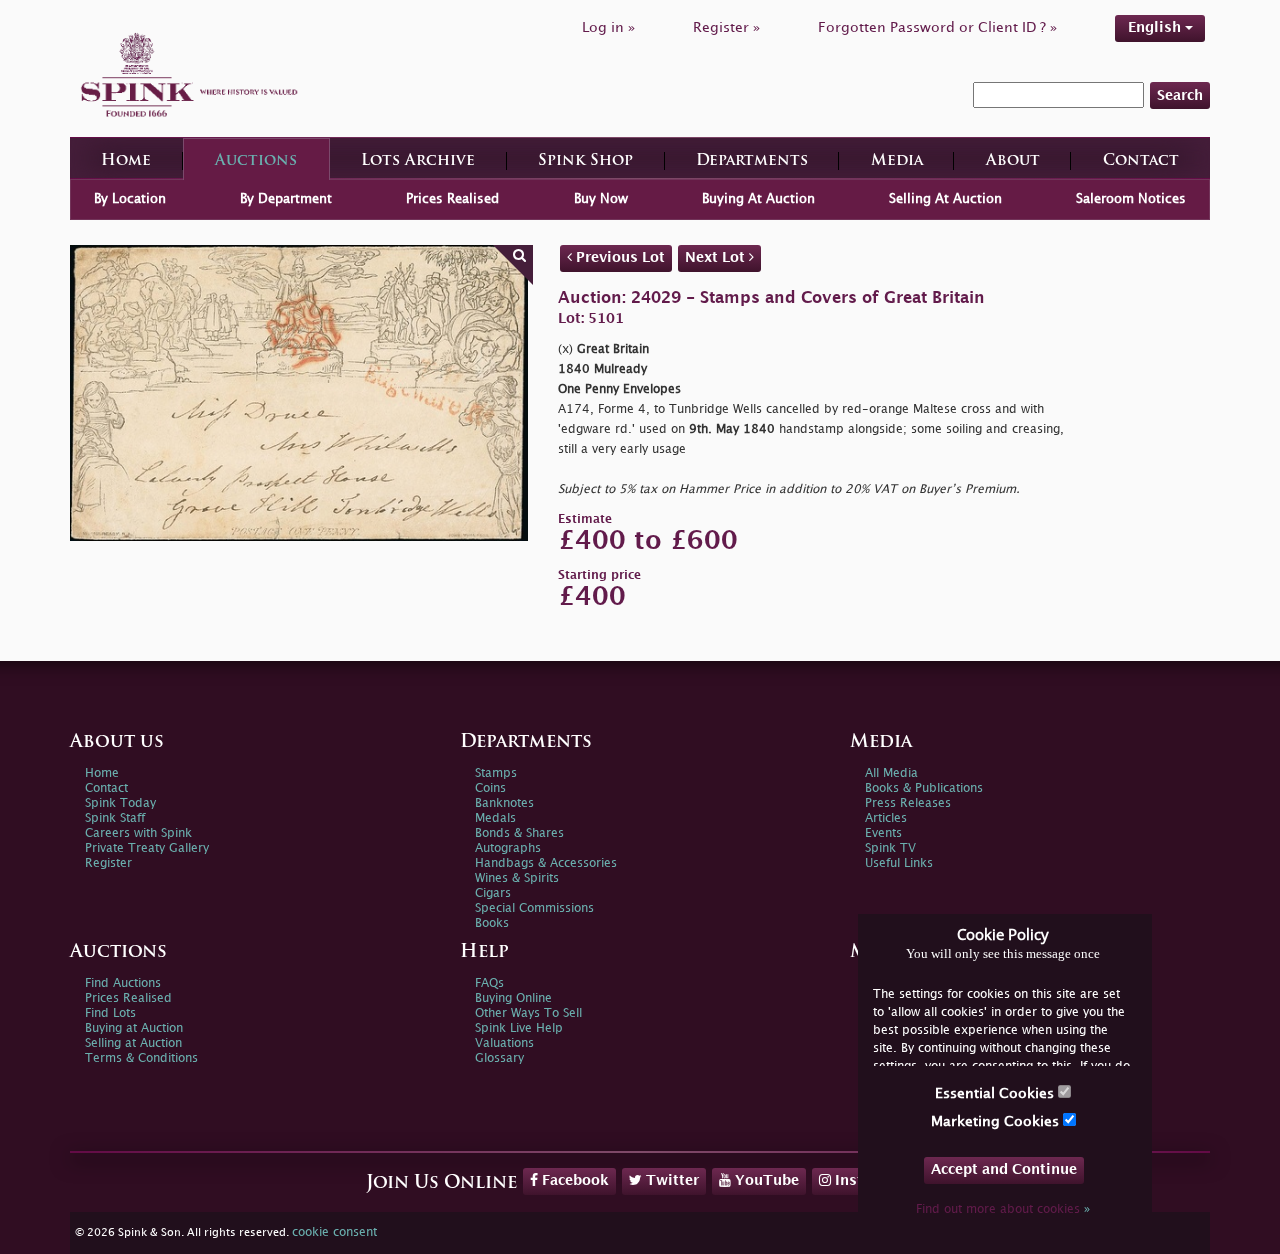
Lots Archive (418, 161)
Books (492, 923)
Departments (752, 161)
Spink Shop (585, 161)
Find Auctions (123, 983)
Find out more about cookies (1003, 1209)
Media (897, 161)
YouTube (765, 1180)
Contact (1141, 161)
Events (883, 833)
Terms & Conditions (141, 1058)
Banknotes (504, 803)
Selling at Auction (133, 1043)
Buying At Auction (758, 199)
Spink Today (120, 803)
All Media (891, 773)
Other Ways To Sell (528, 1013)
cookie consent (334, 1232)
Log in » (608, 27)
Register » (726, 27)
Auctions (256, 161)
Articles (886, 818)
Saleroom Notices (1131, 199)
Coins (490, 788)
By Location (130, 199)
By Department (286, 199)
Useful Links (899, 863)
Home (126, 161)
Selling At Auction (945, 199)
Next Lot (717, 257)
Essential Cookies (996, 1093)
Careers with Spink (138, 833)
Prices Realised (452, 199)
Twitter (670, 1180)
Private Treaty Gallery (147, 848)
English (1156, 27)
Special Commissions (534, 908)
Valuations (504, 1043)
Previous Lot (618, 257)
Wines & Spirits (517, 878)
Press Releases (908, 803)
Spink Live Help (519, 1028)
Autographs (508, 848)
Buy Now (601, 199)
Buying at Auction (134, 1028)
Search (1180, 95)
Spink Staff (115, 818)
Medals (495, 818)
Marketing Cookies (997, 1121)
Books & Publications (924, 788)
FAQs (489, 983)
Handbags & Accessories (546, 863)
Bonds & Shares (519, 833)
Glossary (499, 1058)
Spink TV (890, 848)
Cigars (493, 893)
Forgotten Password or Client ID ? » (937, 27)
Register (108, 863)
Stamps (496, 773)
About (1013, 161)
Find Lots (110, 1013)
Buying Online (513, 998)
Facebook (573, 1180)
